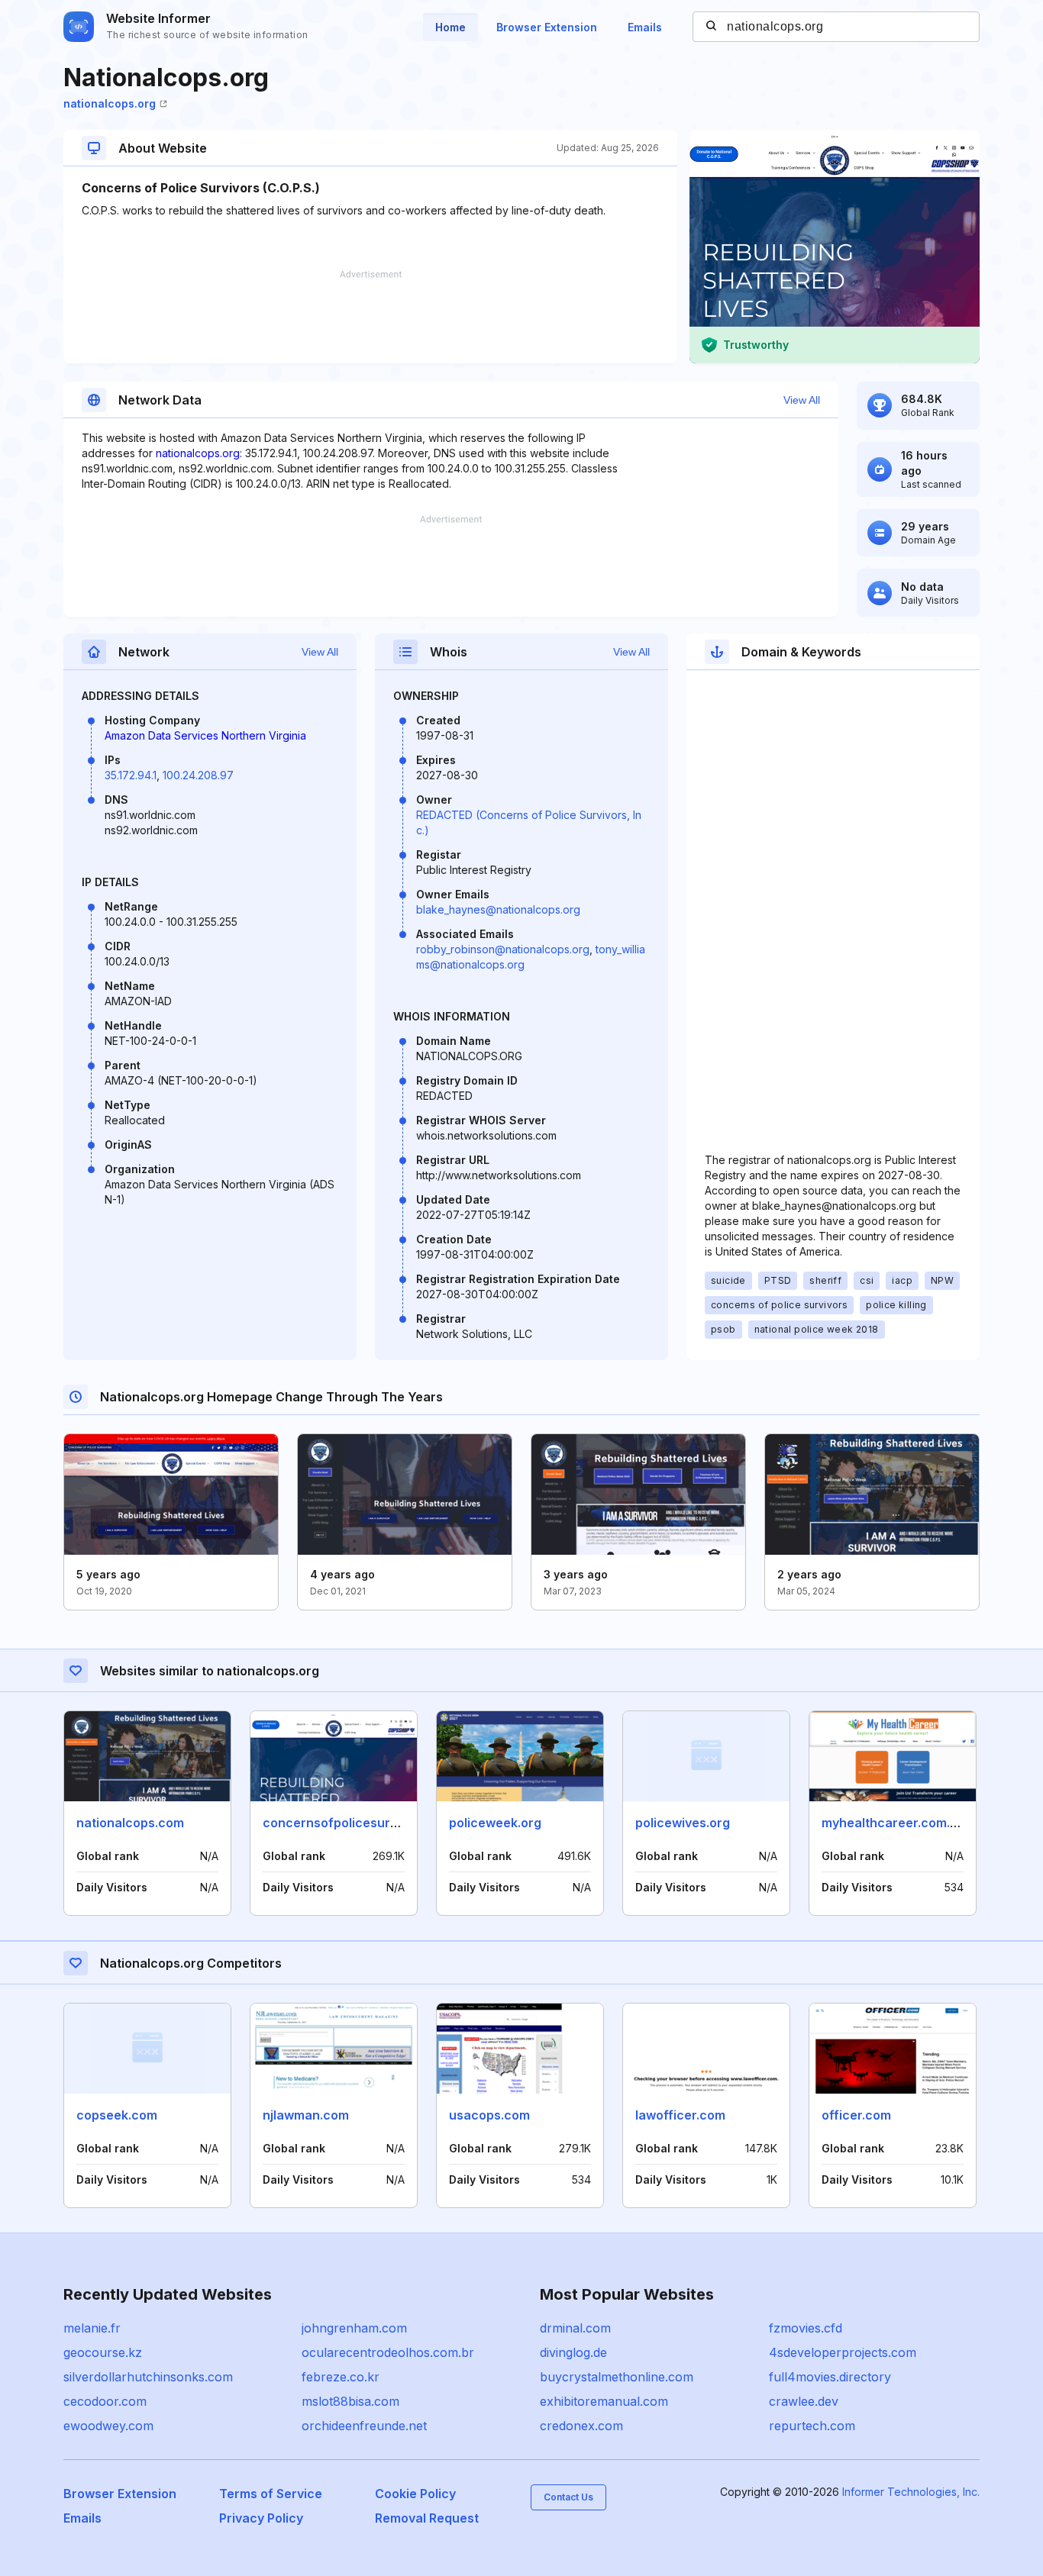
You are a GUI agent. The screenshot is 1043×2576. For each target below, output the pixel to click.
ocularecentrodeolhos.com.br (388, 2352)
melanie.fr (92, 2328)
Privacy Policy (261, 2518)
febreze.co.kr (341, 2377)
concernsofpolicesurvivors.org (357, 1823)
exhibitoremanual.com (604, 2401)
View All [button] (802, 400)
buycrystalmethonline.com (617, 2377)
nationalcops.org (110, 103)
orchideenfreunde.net (364, 2426)
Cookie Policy (415, 2494)
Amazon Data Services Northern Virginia (205, 735)
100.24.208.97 (198, 775)
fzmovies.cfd (806, 2328)
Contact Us (568, 2497)
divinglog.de (573, 2352)
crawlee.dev (804, 2401)
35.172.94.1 (131, 775)
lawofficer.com (680, 2115)
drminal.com (575, 2328)
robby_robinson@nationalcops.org (503, 949)
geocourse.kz (103, 2352)
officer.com (856, 2115)
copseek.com (117, 2115)
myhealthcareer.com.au (893, 1823)
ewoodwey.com (108, 2426)
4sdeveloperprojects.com (843, 2352)
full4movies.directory (830, 2377)
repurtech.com (812, 2426)
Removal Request (427, 2518)
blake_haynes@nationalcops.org (498, 909)
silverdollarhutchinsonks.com (148, 2377)
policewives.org (683, 1823)
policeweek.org (495, 1823)
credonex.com (581, 2426)
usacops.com (489, 2115)
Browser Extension (547, 27)
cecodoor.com (105, 2401)
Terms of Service (271, 2494)
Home (450, 27)
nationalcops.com (130, 1823)
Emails (645, 27)
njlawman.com (306, 2115)
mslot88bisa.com (350, 2401)
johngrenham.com (354, 2328)
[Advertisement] (370, 317)
